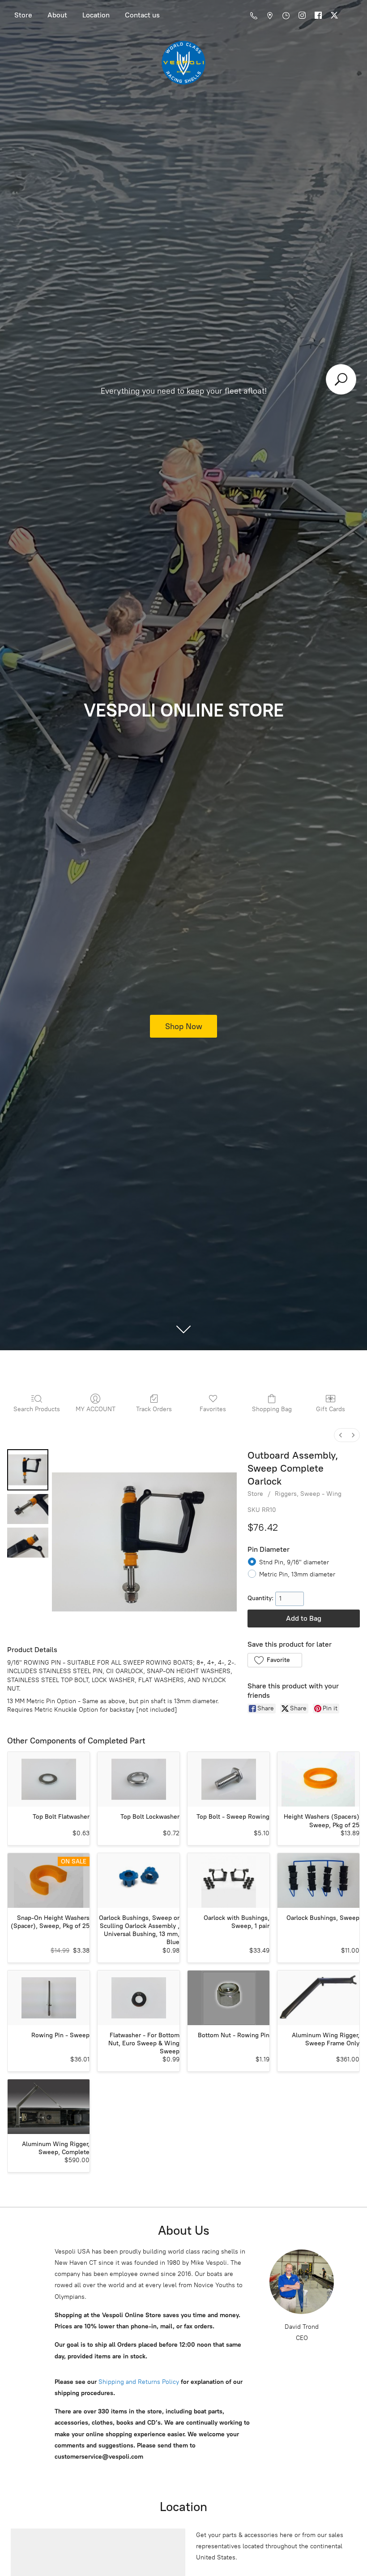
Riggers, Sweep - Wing (308, 1494)
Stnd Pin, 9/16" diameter (294, 1562)
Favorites (213, 1409)
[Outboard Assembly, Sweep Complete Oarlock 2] (28, 1543)
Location (96, 15)
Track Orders (154, 1409)
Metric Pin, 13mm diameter (297, 1574)
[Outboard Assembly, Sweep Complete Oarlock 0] (28, 1470)
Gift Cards (331, 1409)
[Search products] (341, 379)
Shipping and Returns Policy (138, 2382)
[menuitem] (341, 1435)
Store (23, 15)
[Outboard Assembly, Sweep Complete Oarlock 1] (28, 1509)
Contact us (142, 15)
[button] (275, 1660)
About (57, 15)
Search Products (37, 1409)
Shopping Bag (272, 1409)
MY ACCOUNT (96, 1409)
